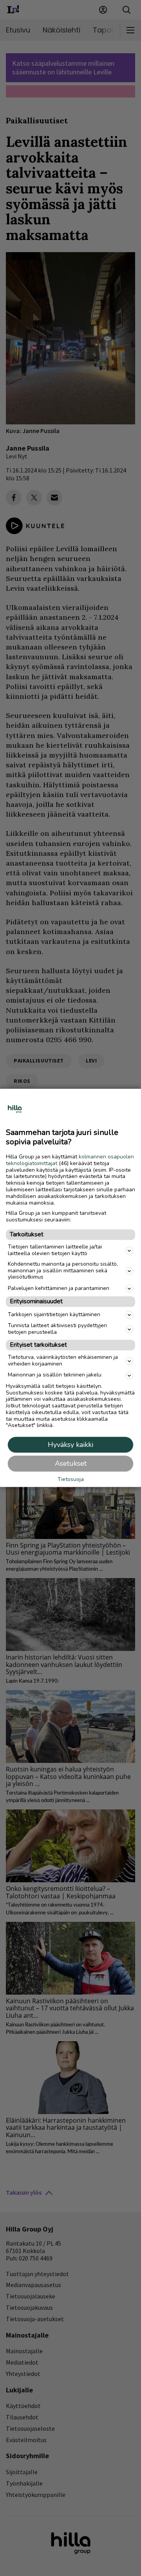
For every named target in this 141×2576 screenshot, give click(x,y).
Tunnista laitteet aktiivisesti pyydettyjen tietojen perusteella (57, 1329)
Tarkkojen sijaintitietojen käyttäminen (54, 1314)
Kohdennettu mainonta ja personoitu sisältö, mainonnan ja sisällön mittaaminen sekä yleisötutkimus (63, 1271)
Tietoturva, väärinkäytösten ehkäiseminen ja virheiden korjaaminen (63, 1360)
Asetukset (71, 1464)
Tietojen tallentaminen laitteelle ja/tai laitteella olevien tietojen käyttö (55, 1250)
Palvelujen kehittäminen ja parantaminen (59, 1288)
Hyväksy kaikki (70, 1445)
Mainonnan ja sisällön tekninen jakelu (55, 1375)
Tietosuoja (71, 1480)
